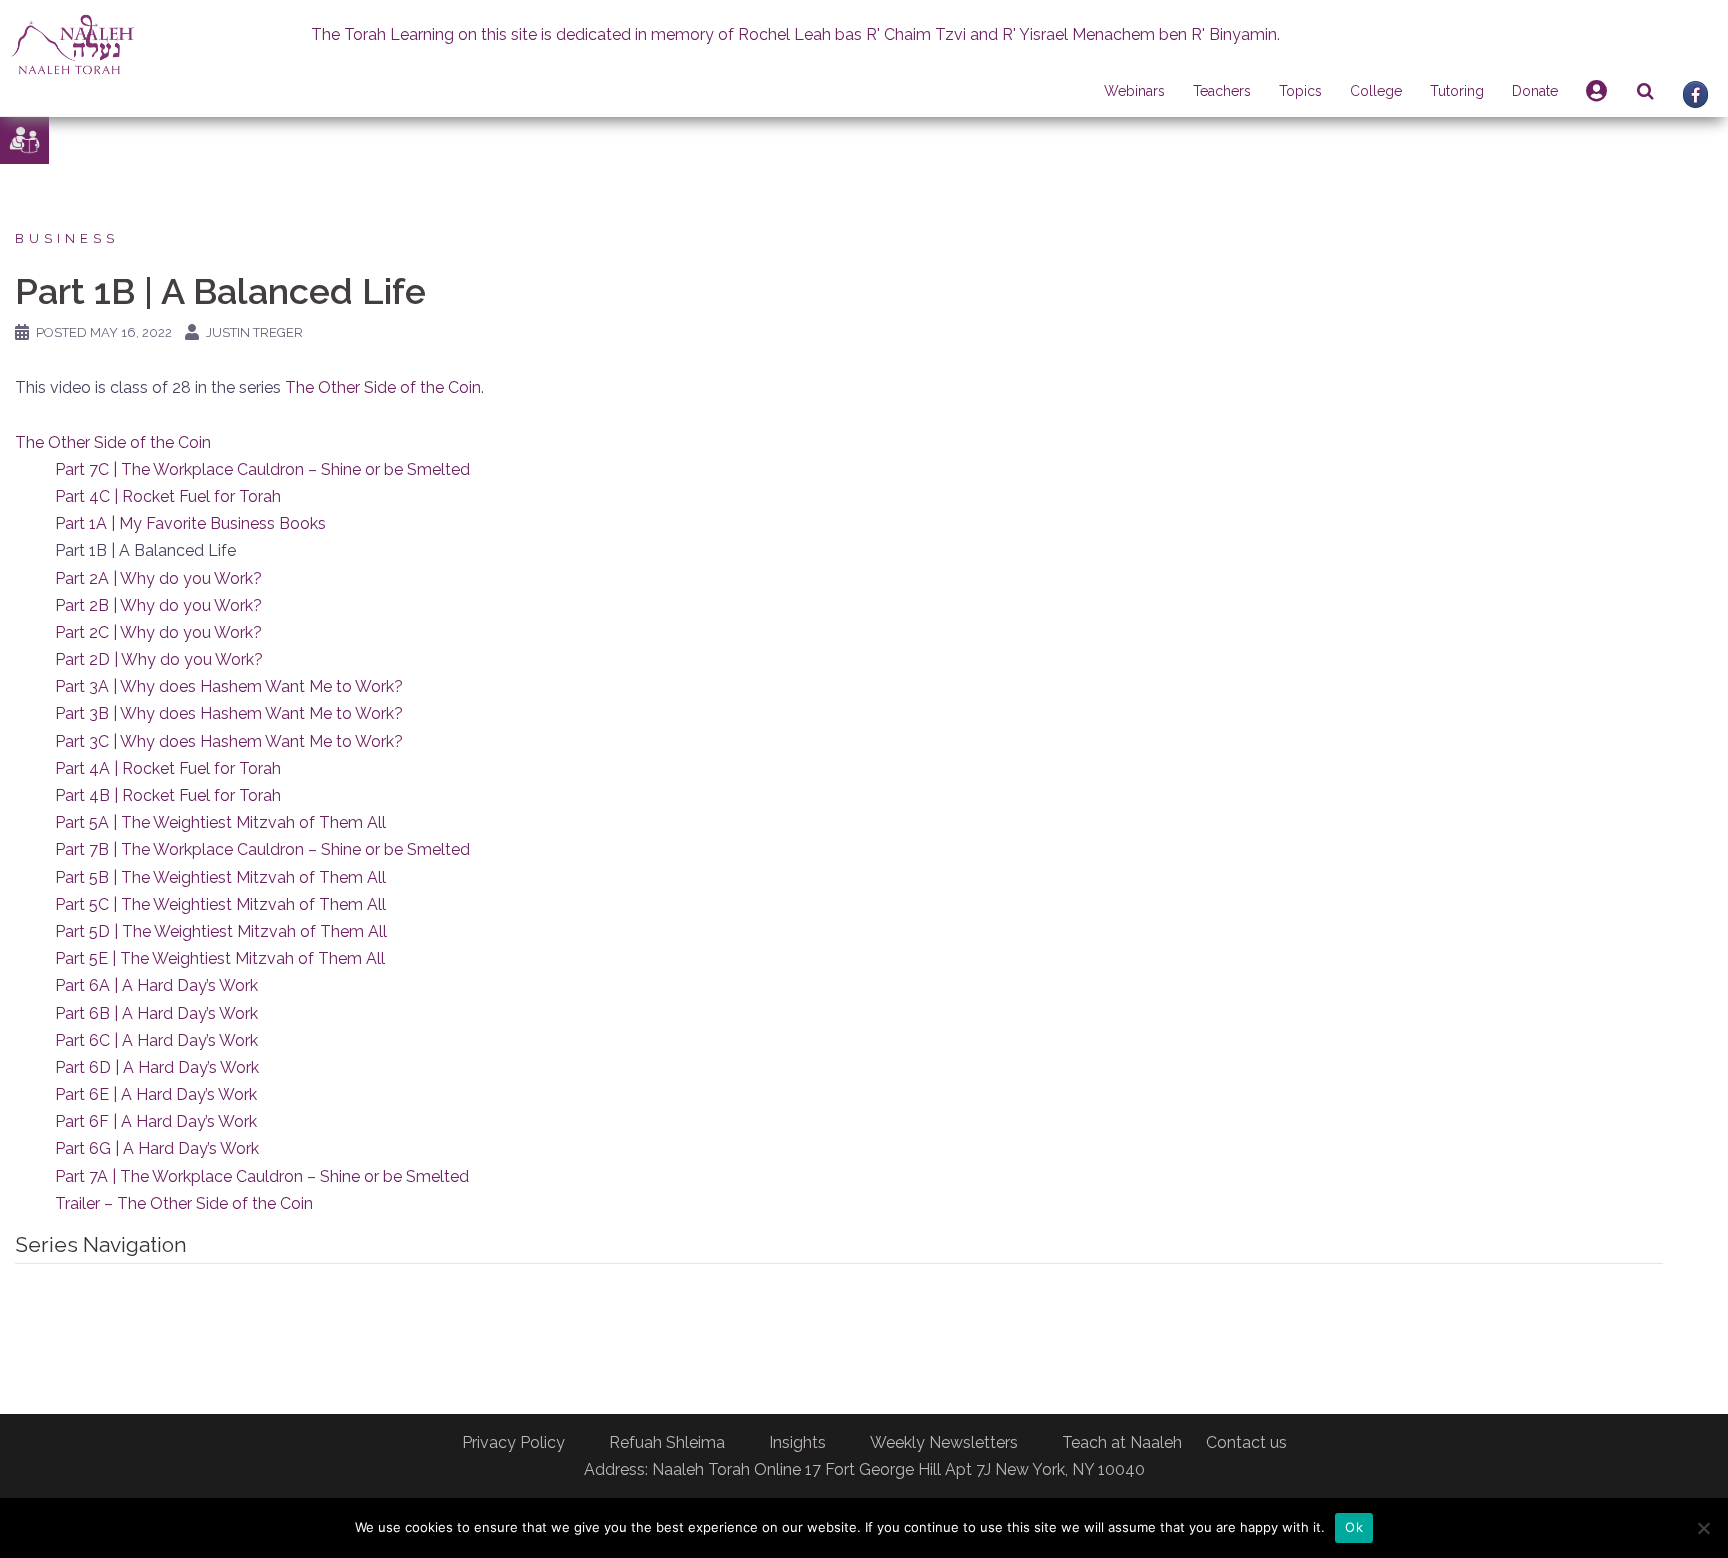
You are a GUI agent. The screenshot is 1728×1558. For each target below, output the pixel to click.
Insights (797, 1442)
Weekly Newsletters (944, 1442)
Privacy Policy (513, 1442)
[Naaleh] (72, 43)
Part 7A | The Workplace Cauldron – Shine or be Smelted (262, 1176)
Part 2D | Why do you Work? (159, 659)
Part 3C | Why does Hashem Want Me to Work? (229, 741)
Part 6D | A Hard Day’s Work (157, 1067)
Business (67, 238)
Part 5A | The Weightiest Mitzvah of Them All (220, 822)
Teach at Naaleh (1122, 1442)
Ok (1354, 1527)
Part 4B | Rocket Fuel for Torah (168, 795)
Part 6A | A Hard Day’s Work (156, 985)
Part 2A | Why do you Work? (158, 578)
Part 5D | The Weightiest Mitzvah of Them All (221, 931)
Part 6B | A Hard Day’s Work (156, 1013)
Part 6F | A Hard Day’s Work (156, 1121)
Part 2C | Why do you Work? (158, 632)
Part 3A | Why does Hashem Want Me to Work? (229, 686)
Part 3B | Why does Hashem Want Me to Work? (229, 713)
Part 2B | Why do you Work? (158, 605)
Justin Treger (254, 332)
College (1376, 91)
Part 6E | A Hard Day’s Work (156, 1094)
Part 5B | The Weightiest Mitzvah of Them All (220, 877)
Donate (1535, 91)
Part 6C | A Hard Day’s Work (156, 1040)
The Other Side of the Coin (383, 387)
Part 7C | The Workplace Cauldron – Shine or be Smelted (262, 469)
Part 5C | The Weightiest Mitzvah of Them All (220, 904)
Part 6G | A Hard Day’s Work (157, 1148)
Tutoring (1457, 91)
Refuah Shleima (667, 1442)
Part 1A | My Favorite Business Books (190, 523)
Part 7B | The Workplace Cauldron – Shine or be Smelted (262, 849)
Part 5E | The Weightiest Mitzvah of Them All (220, 958)
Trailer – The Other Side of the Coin (184, 1203)
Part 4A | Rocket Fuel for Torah (168, 768)
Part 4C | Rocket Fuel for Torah (168, 496)
